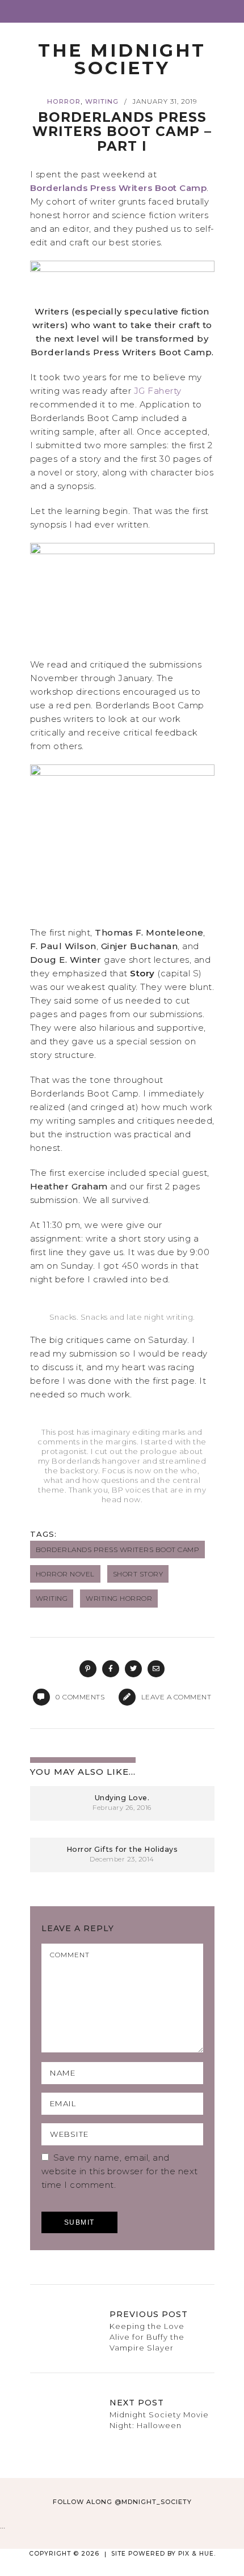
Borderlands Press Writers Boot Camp (119, 188)
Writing (102, 101)
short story (138, 1574)
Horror (64, 101)
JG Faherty (158, 391)
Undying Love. (122, 1798)
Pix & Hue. (197, 2554)
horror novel (65, 1574)
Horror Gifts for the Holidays (122, 1849)
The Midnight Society (122, 59)
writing (52, 1598)
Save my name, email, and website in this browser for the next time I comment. (120, 2171)
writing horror (119, 1598)
